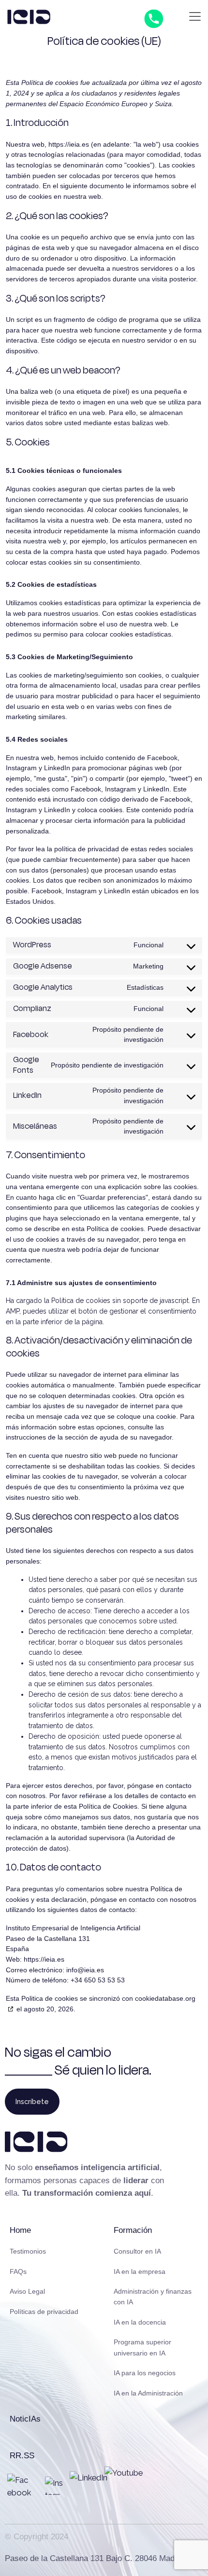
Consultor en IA (137, 2251)
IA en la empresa (140, 2271)
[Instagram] (54, 2486)
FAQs (18, 2271)
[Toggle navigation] (195, 16)
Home (20, 2230)
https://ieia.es (69, 144)
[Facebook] (19, 2486)
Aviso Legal (27, 2291)
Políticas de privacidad (44, 2312)
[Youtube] (124, 2486)
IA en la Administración (148, 2393)
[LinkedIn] (89, 2491)
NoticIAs (25, 2419)
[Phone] (154, 18)
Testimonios (28, 2251)
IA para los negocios (145, 2373)
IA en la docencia (140, 2322)
